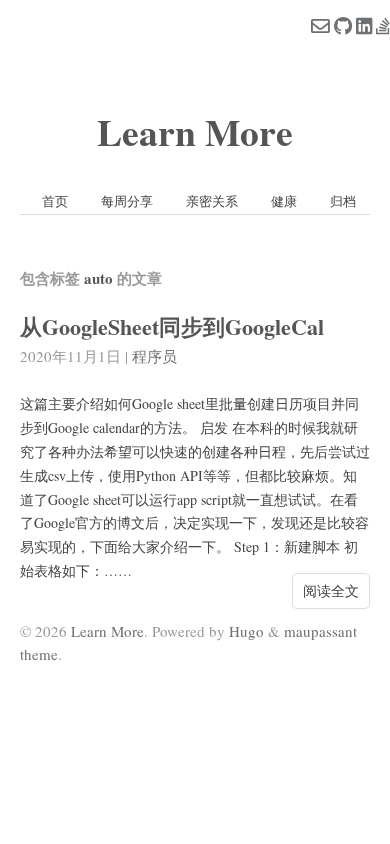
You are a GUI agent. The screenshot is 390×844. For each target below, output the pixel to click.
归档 (343, 201)
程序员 (154, 356)
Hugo (246, 631)
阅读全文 (331, 590)
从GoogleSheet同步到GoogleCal (172, 326)
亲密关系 (212, 201)
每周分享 (127, 201)
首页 (55, 201)
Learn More (195, 131)
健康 (284, 201)
